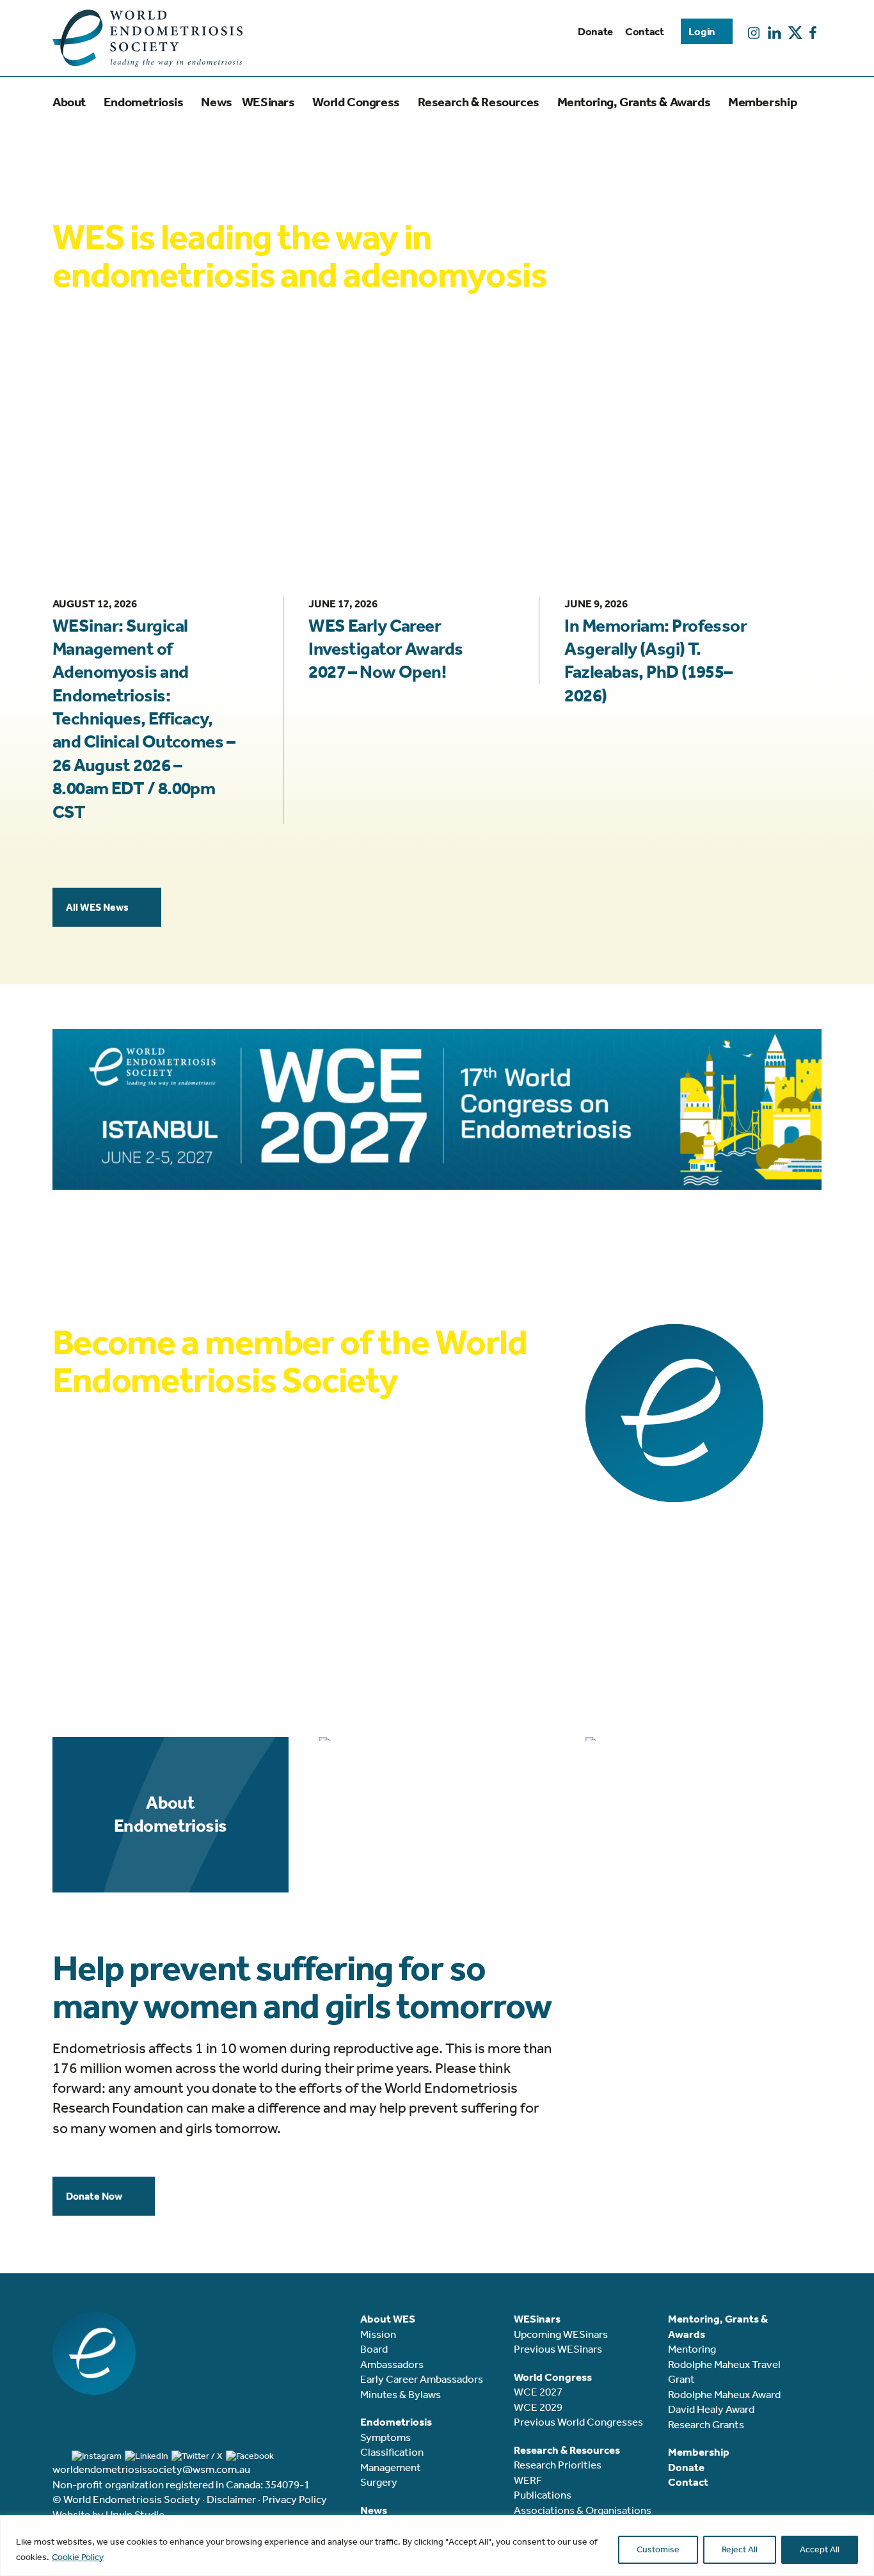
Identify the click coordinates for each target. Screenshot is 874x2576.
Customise (658, 2549)
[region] (437, 2546)
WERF (528, 2480)
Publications (543, 2495)
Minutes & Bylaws (401, 2394)
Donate (595, 31)
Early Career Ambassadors (422, 2379)
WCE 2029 (538, 2407)
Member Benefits (106, 1570)
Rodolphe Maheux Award (724, 2394)
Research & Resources (437, 1742)
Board (374, 2349)
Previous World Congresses (578, 2422)
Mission (378, 2334)
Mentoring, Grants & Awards (703, 1742)
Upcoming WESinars (561, 2334)
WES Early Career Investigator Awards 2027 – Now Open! (385, 649)
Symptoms (385, 2437)
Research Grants (706, 2424)
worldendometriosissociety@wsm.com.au (151, 2469)
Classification (392, 2452)
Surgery (379, 2482)
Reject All (740, 2549)
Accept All (820, 2549)
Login (702, 31)
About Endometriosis (171, 1814)
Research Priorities (558, 2465)
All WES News (97, 907)
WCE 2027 (538, 2392)
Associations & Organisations (583, 2510)
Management (391, 2467)
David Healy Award (711, 2409)
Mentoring (692, 2349)
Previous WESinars (558, 2349)
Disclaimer (231, 2499)
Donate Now (94, 2196)
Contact (645, 31)
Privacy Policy (295, 2499)
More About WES (105, 425)
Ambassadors (392, 2364)
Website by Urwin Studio (109, 2515)
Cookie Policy (78, 2557)
